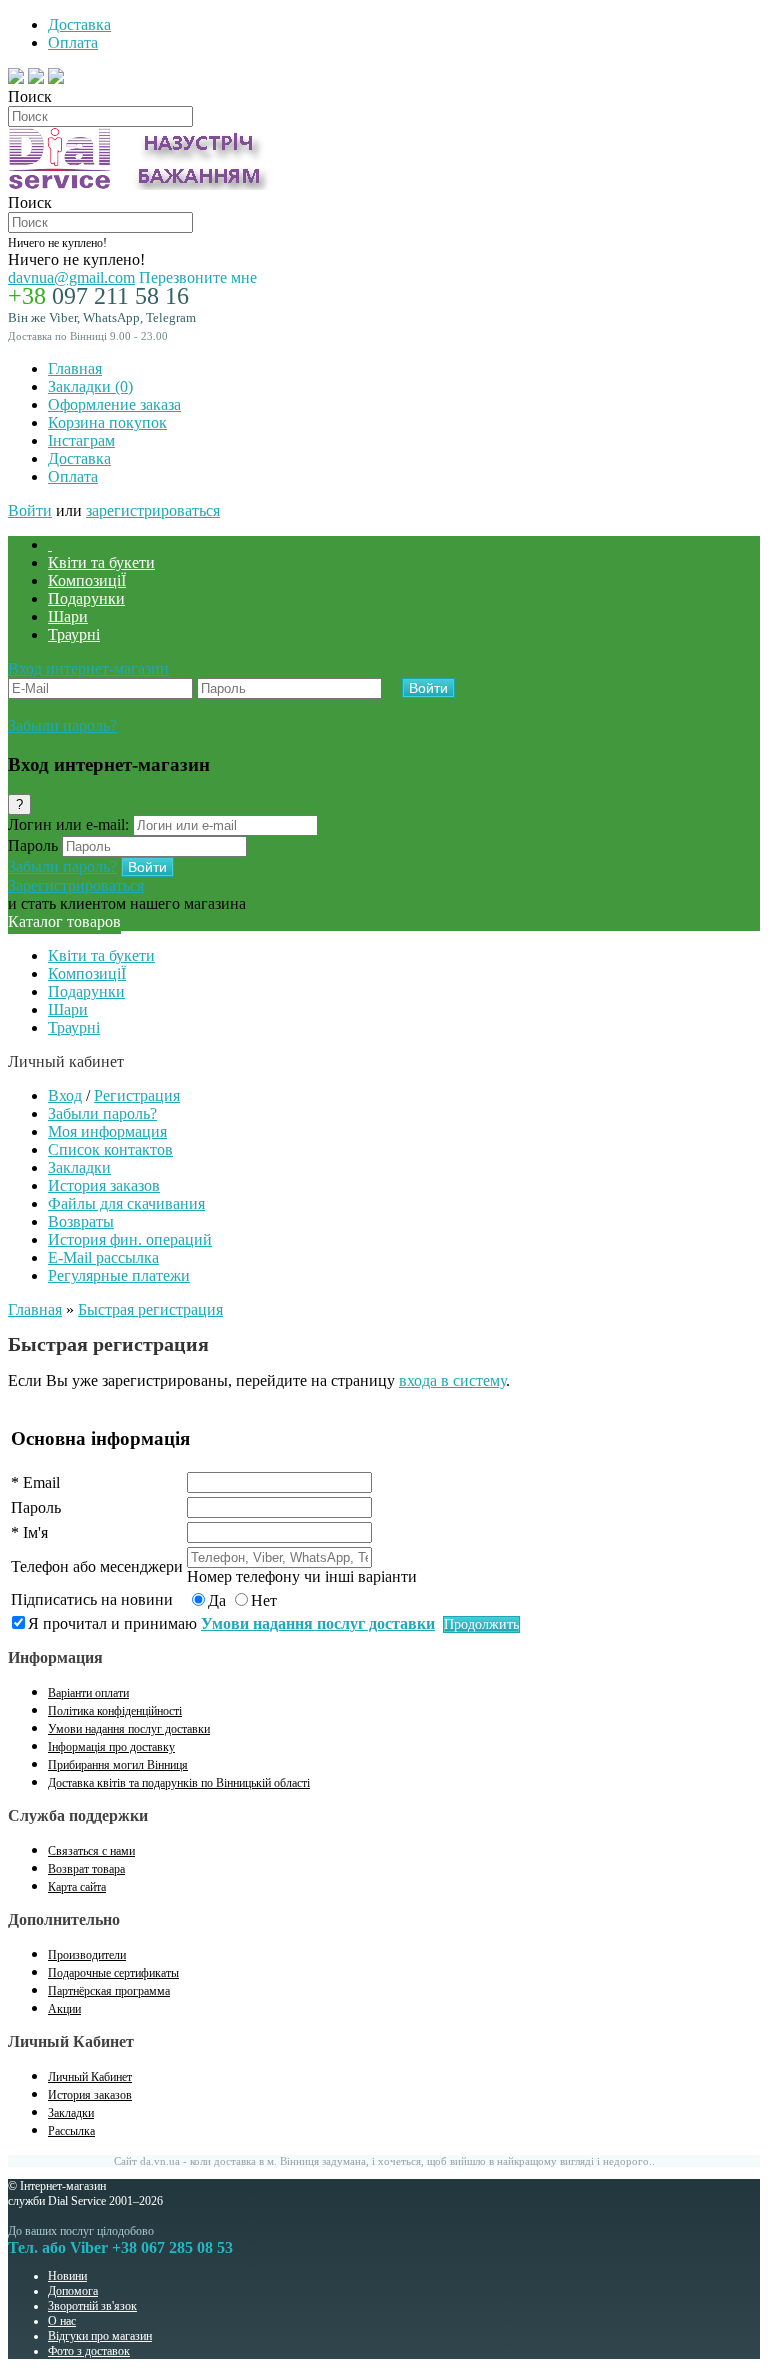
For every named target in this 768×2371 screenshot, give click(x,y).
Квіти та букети (101, 562)
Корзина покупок (107, 422)
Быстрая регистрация (150, 1309)
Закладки (79, 1167)
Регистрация (137, 1095)
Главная (75, 368)
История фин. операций (130, 1239)
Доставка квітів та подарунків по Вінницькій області (179, 1783)
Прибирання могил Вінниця (118, 1765)
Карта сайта (77, 1887)
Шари (68, 616)
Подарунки (86, 598)
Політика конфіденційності (115, 1711)
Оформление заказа (114, 404)
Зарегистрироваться (76, 885)
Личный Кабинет (90, 2077)
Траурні (74, 634)
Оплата (73, 42)
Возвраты (81, 1221)
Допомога (73, 2291)
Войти (30, 510)
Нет (264, 1600)
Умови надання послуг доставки (129, 1729)
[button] (88, 668)
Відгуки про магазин (100, 2336)
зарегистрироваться (153, 510)
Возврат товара (86, 1869)
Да (217, 1600)
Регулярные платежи (119, 1275)
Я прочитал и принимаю (231, 1623)
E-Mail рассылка (103, 1257)
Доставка (79, 24)
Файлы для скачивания (126, 1203)
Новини (67, 2276)
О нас (62, 2321)
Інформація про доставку (111, 1747)
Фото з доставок (89, 2351)
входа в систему (452, 1380)
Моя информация (107, 1131)
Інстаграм (81, 440)
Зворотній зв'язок (92, 2306)
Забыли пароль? (62, 725)
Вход (65, 1095)
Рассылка (71, 2131)
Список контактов (110, 1149)
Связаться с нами (91, 1851)
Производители (87, 1955)
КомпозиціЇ (87, 580)
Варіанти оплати (88, 1693)
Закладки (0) (90, 386)
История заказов (104, 1185)
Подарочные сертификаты (113, 1973)
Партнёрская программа (109, 1991)
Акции (64, 2009)
